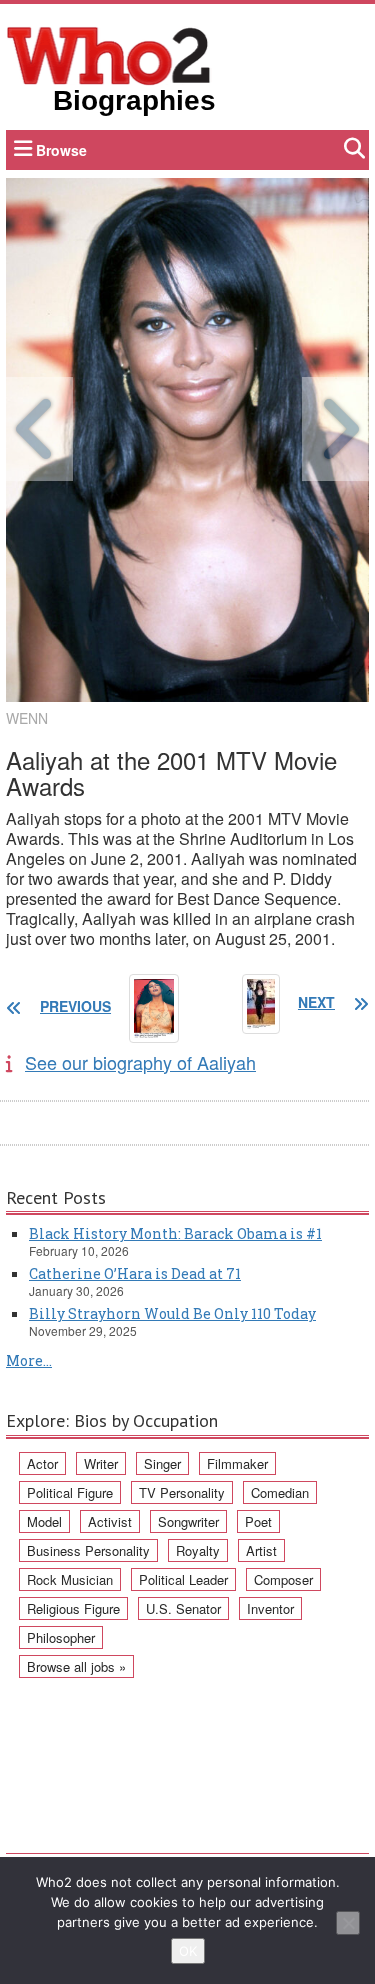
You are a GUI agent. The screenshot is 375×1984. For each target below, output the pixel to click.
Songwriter (188, 1521)
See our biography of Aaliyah (140, 1062)
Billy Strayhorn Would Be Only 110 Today (172, 1313)
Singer (162, 1463)
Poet (258, 1521)
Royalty (198, 1550)
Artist (261, 1550)
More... (29, 1360)
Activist (110, 1521)
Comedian (280, 1492)
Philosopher (61, 1637)
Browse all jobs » (76, 1666)
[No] (348, 1923)
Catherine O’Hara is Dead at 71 (135, 1273)
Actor (42, 1463)
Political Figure (70, 1492)
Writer (101, 1463)
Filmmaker (237, 1463)
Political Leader (183, 1579)
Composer (283, 1579)
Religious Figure (73, 1608)
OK (188, 1951)
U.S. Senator (183, 1608)
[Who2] (109, 54)
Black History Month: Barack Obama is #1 (175, 1233)
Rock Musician (70, 1579)
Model (44, 1521)
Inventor (270, 1608)
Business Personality (88, 1550)
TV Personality (182, 1492)
